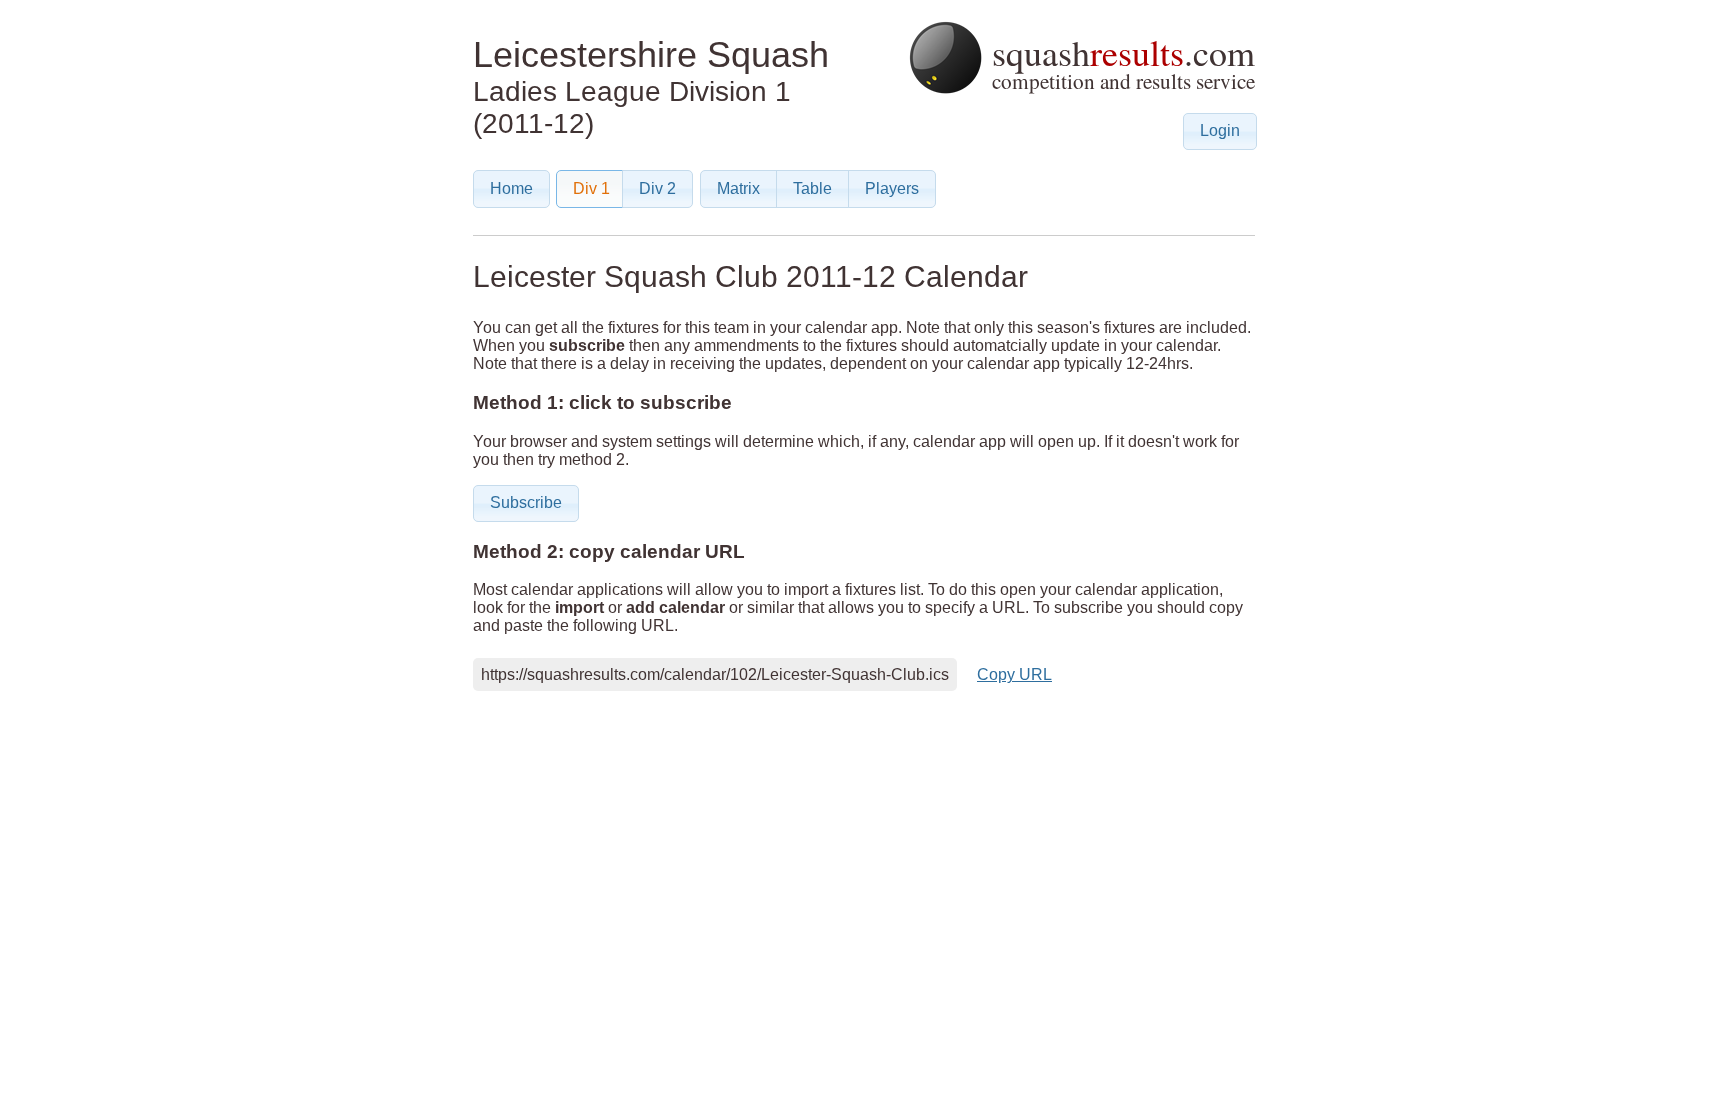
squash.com (1119, 61)
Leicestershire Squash (651, 54)
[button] (1220, 131)
